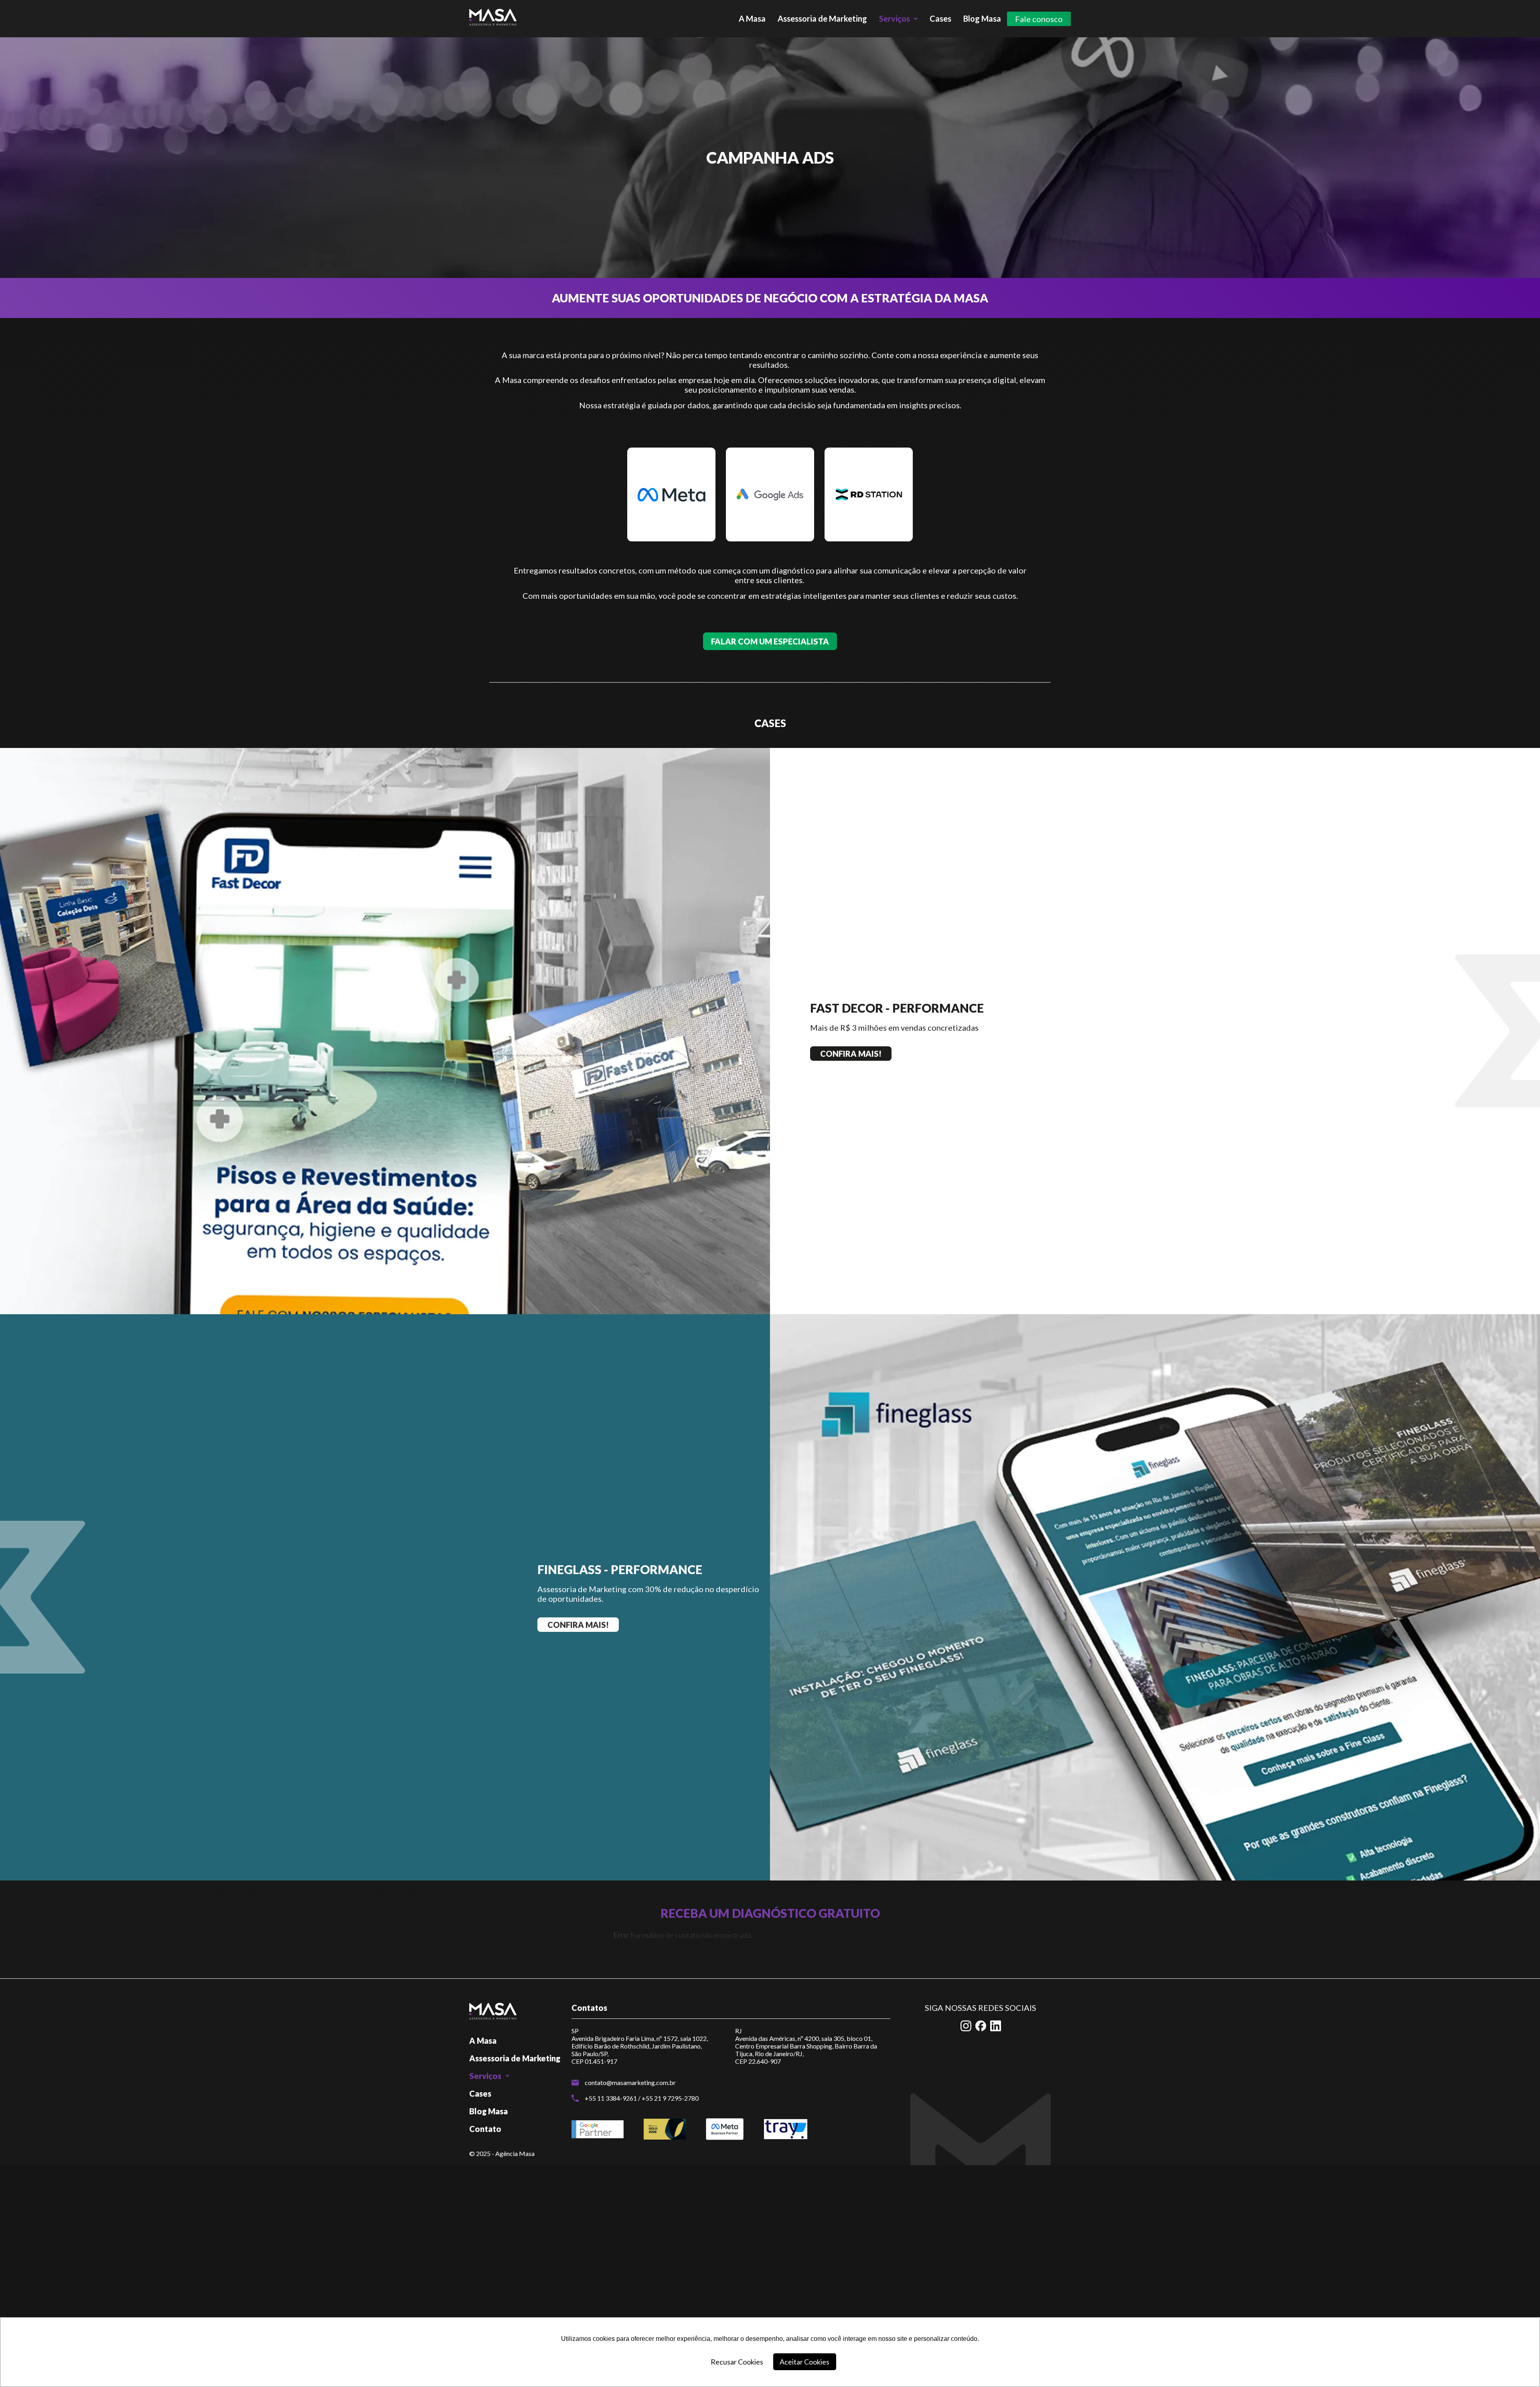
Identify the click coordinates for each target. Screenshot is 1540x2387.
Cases (940, 18)
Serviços (895, 18)
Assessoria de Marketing (822, 18)
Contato (485, 2129)
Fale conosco (1039, 19)
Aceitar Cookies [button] (804, 2362)
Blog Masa (982, 18)
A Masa (752, 18)
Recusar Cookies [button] (737, 2362)
